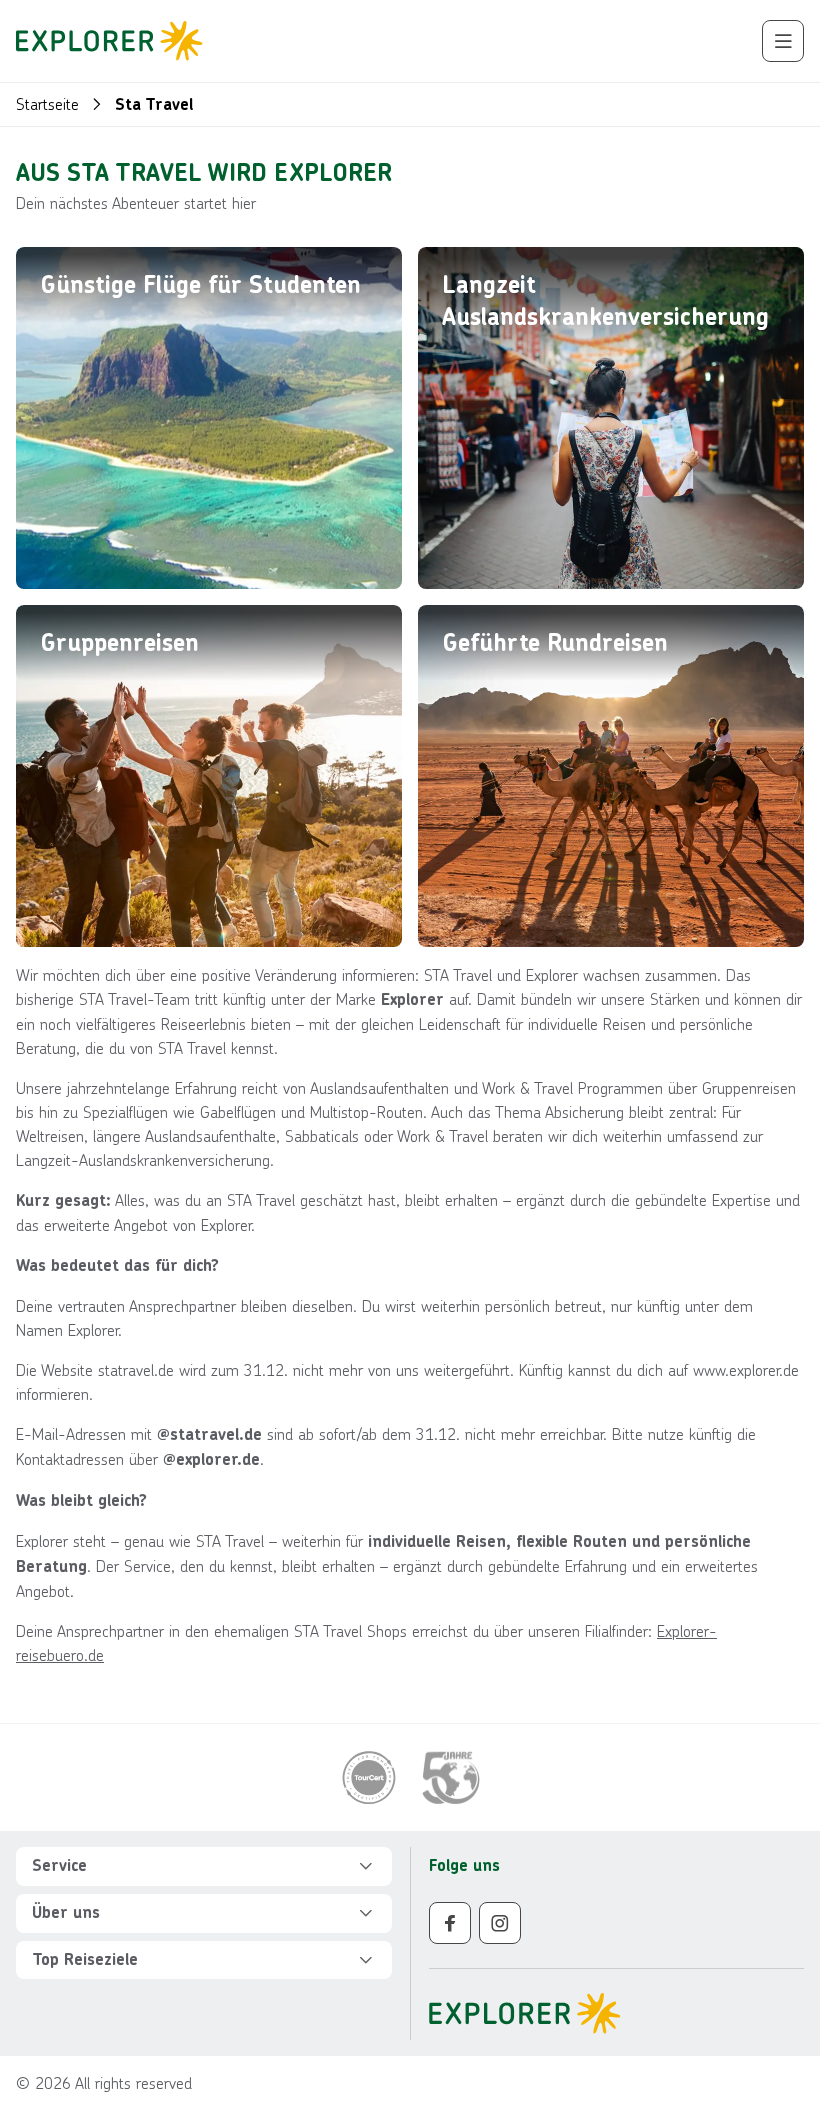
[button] (204, 1866)
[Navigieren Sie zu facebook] (450, 1923)
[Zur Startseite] (115, 41)
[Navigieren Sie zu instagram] (500, 1923)
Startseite (47, 103)
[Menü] (783, 41)
